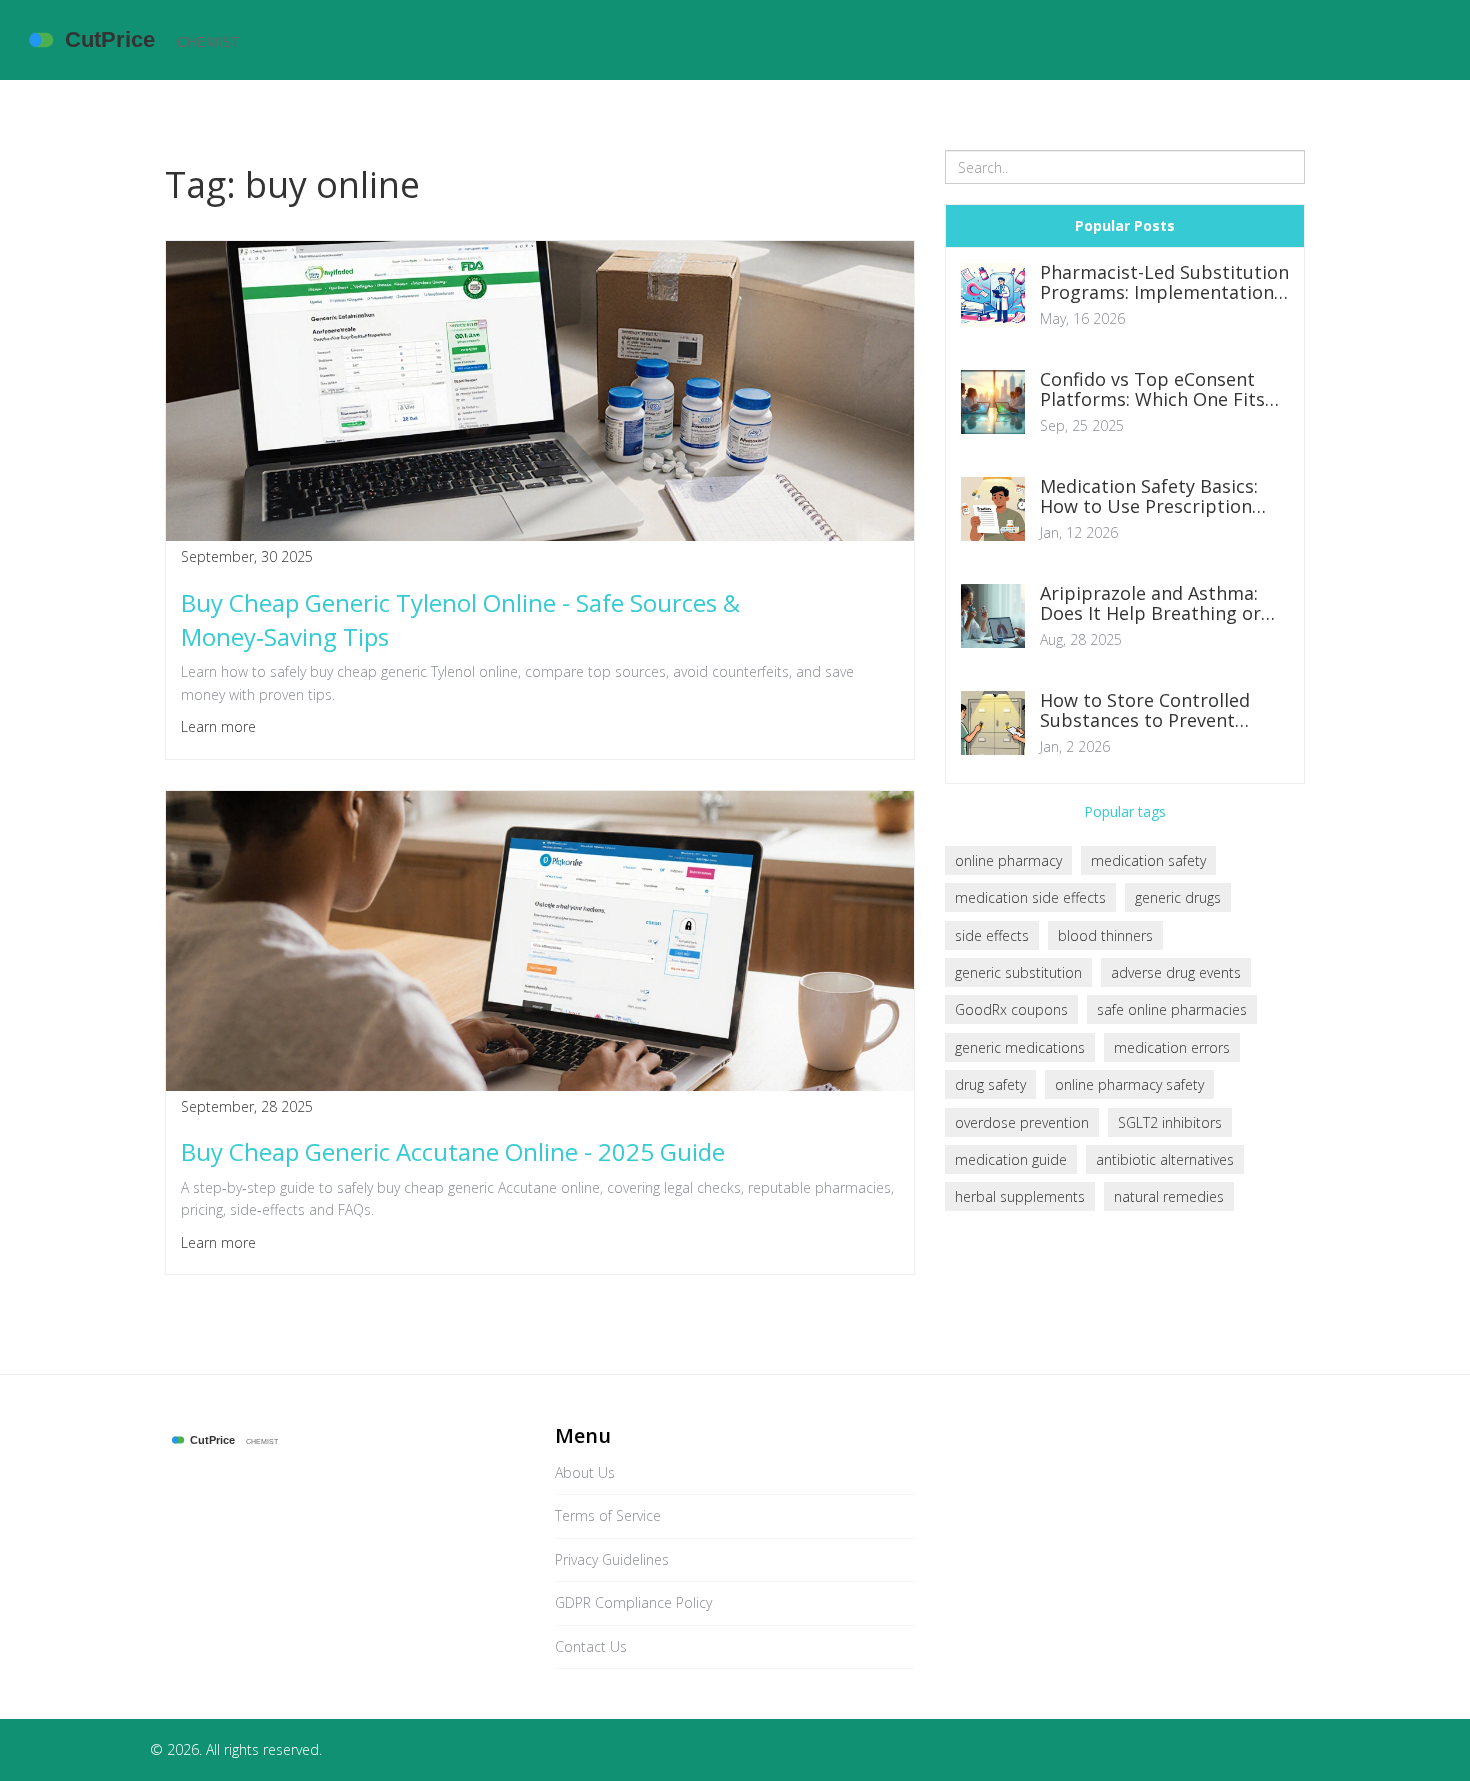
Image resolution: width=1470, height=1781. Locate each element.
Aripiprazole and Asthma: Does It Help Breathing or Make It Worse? (1150, 604)
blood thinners (1105, 935)
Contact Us (591, 1646)
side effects (992, 935)
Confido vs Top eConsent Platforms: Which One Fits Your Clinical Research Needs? (1152, 390)
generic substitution (1018, 972)
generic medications (1020, 1047)
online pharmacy (1008, 860)
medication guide (1011, 1159)
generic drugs (1178, 897)
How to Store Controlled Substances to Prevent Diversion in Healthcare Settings (1145, 711)
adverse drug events (1176, 972)
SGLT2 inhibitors (1170, 1122)
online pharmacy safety (1129, 1084)
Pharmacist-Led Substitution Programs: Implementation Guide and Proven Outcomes (1164, 283)
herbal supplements (1020, 1196)
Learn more (218, 726)
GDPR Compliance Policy (633, 1602)
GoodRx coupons (1011, 1009)
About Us (585, 1472)
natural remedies (1169, 1196)
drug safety (990, 1084)
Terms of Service (608, 1515)
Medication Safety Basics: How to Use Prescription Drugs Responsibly (1149, 497)
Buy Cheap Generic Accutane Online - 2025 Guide (453, 1151)
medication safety (1148, 860)
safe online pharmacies (1172, 1009)
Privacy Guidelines (612, 1559)
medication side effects (1030, 897)
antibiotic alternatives (1165, 1159)
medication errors (1172, 1047)
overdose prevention (1022, 1122)
